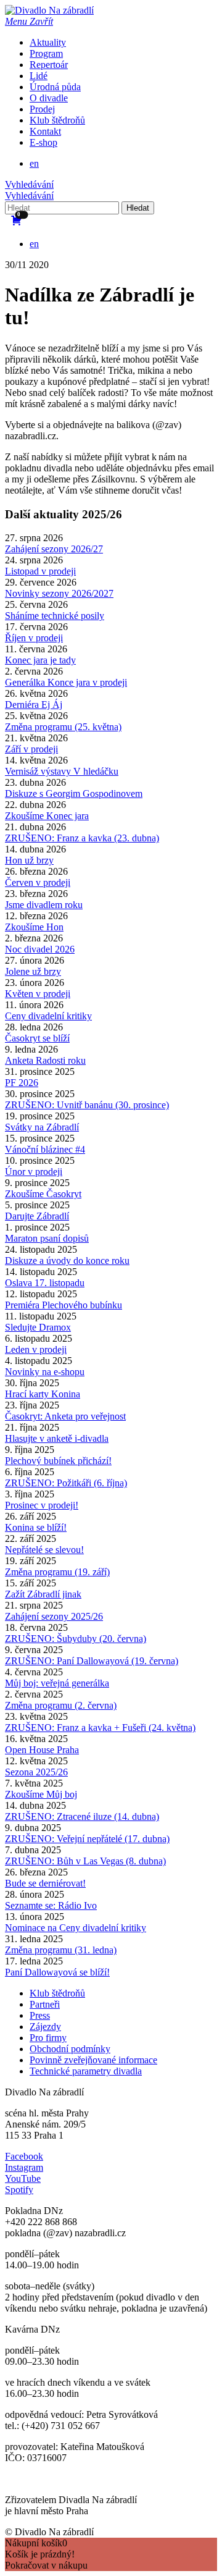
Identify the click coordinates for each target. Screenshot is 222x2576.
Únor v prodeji (34, 1172)
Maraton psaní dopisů (47, 1238)
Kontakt (45, 131)
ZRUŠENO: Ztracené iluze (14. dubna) (82, 1816)
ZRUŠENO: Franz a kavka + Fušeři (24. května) (100, 1728)
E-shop (43, 142)
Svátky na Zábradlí (42, 1127)
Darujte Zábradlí (37, 1216)
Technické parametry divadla (86, 2071)
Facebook (24, 2156)
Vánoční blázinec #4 (45, 1149)
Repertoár (49, 65)
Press (40, 2015)
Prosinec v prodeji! (42, 1505)
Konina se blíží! (36, 1527)
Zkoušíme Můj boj (41, 1794)
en (34, 163)
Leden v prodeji (36, 1349)
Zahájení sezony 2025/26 (54, 1616)
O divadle (49, 98)
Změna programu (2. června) (61, 1705)
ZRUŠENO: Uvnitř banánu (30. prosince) (87, 1105)
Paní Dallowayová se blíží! (57, 1972)
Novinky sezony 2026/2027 (59, 593)
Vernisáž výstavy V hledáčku (62, 771)
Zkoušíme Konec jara (47, 816)
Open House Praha (42, 1750)
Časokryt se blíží (37, 1038)
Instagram (24, 2167)
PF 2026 (22, 1083)
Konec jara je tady (40, 660)
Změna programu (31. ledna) (61, 1950)
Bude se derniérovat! (45, 1883)
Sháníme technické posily (55, 616)
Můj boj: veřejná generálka (57, 1683)
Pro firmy (48, 2038)
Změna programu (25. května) (63, 727)
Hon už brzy (29, 860)
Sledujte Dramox (38, 1327)
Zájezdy (45, 2027)
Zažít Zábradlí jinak (43, 1594)
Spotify (19, 2190)
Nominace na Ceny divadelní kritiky (76, 1928)
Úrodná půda (55, 87)
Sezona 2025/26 (36, 1772)
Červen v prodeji (38, 882)
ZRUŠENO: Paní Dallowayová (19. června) (92, 1661)
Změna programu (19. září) (57, 1572)
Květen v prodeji (38, 994)
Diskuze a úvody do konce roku (67, 1261)
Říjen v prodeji (34, 638)
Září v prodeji (31, 749)
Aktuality (48, 42)
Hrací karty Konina (43, 1394)
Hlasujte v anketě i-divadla (57, 1438)
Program (46, 53)
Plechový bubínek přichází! (58, 1461)
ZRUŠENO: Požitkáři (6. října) (66, 1483)
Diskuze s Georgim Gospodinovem (74, 793)
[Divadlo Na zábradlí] (49, 10)
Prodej (42, 109)
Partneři (45, 2004)
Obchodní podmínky (70, 2049)
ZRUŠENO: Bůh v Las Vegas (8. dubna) (85, 1861)
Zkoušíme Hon (34, 927)
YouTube (23, 2178)
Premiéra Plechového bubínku (64, 1305)
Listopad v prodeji (40, 571)
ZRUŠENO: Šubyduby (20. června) (76, 1639)
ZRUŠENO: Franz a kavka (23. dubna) (82, 838)
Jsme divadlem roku (44, 905)
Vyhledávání (29, 184)
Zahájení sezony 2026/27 (54, 549)
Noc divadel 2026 (40, 949)
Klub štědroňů (57, 120)
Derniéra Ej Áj (34, 705)
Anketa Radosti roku (45, 1060)
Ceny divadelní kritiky (48, 1016)
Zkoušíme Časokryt (43, 1194)
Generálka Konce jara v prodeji (66, 682)
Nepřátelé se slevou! (44, 1550)
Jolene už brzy (33, 971)
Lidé (39, 76)
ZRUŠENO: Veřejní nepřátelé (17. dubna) (87, 1839)
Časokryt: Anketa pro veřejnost (65, 1416)
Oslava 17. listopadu (45, 1283)
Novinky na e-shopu (45, 1372)
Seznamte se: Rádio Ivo (51, 1905)
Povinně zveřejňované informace (93, 2060)
